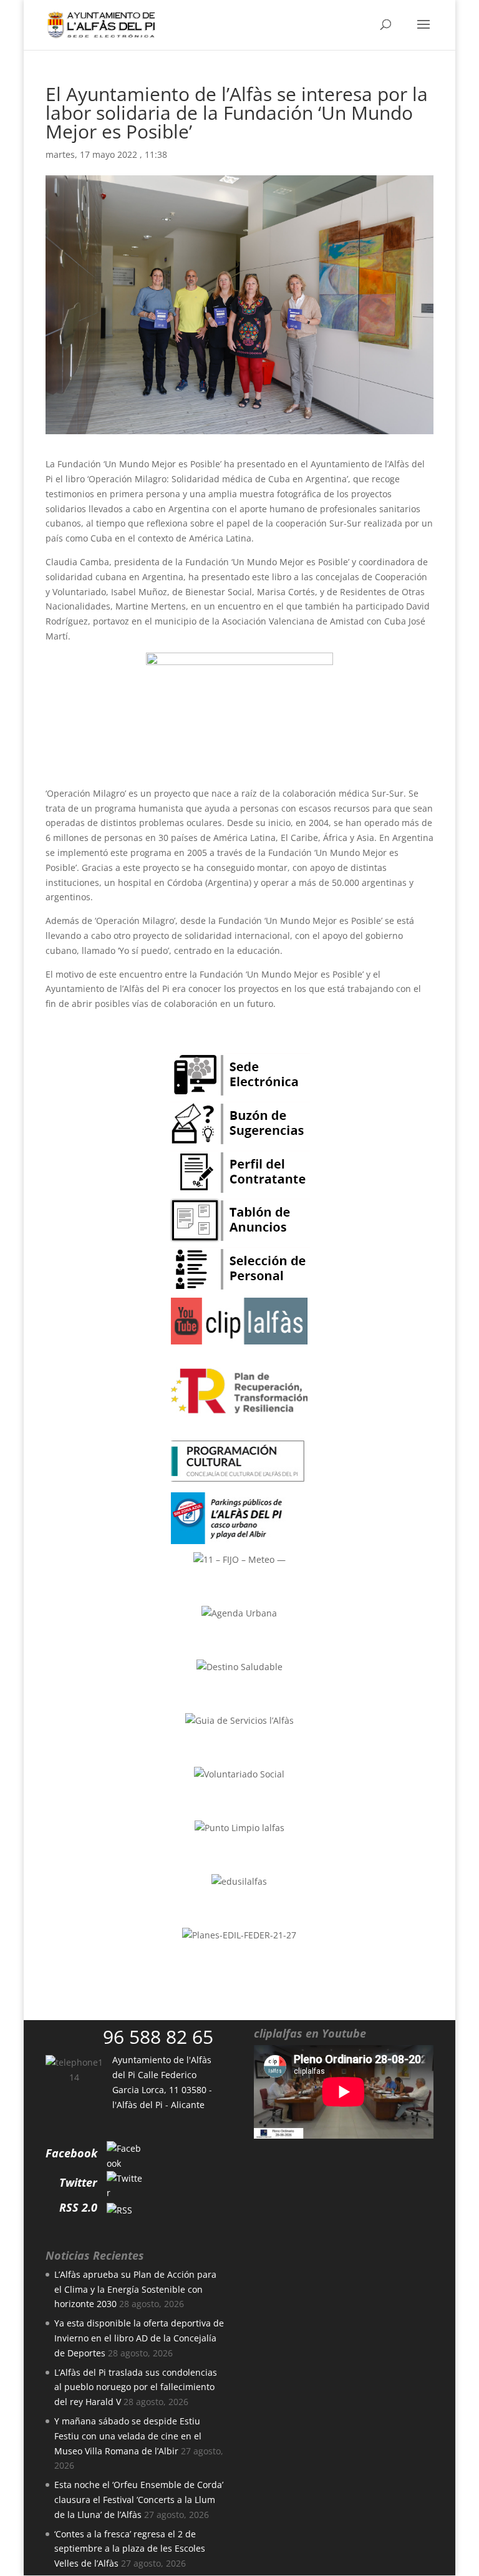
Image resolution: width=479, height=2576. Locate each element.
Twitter (78, 2182)
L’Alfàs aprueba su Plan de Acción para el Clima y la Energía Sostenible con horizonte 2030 (135, 2289)
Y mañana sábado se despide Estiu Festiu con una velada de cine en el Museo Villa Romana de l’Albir (128, 2436)
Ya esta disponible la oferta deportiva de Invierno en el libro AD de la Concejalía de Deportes (139, 2338)
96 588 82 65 (158, 2037)
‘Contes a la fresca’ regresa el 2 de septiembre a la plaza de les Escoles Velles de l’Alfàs (130, 2549)
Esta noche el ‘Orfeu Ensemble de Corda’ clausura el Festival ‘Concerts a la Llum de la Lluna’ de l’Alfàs (139, 2500)
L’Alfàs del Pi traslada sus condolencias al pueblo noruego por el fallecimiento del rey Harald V (136, 2387)
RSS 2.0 (78, 2207)
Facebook (71, 2153)
